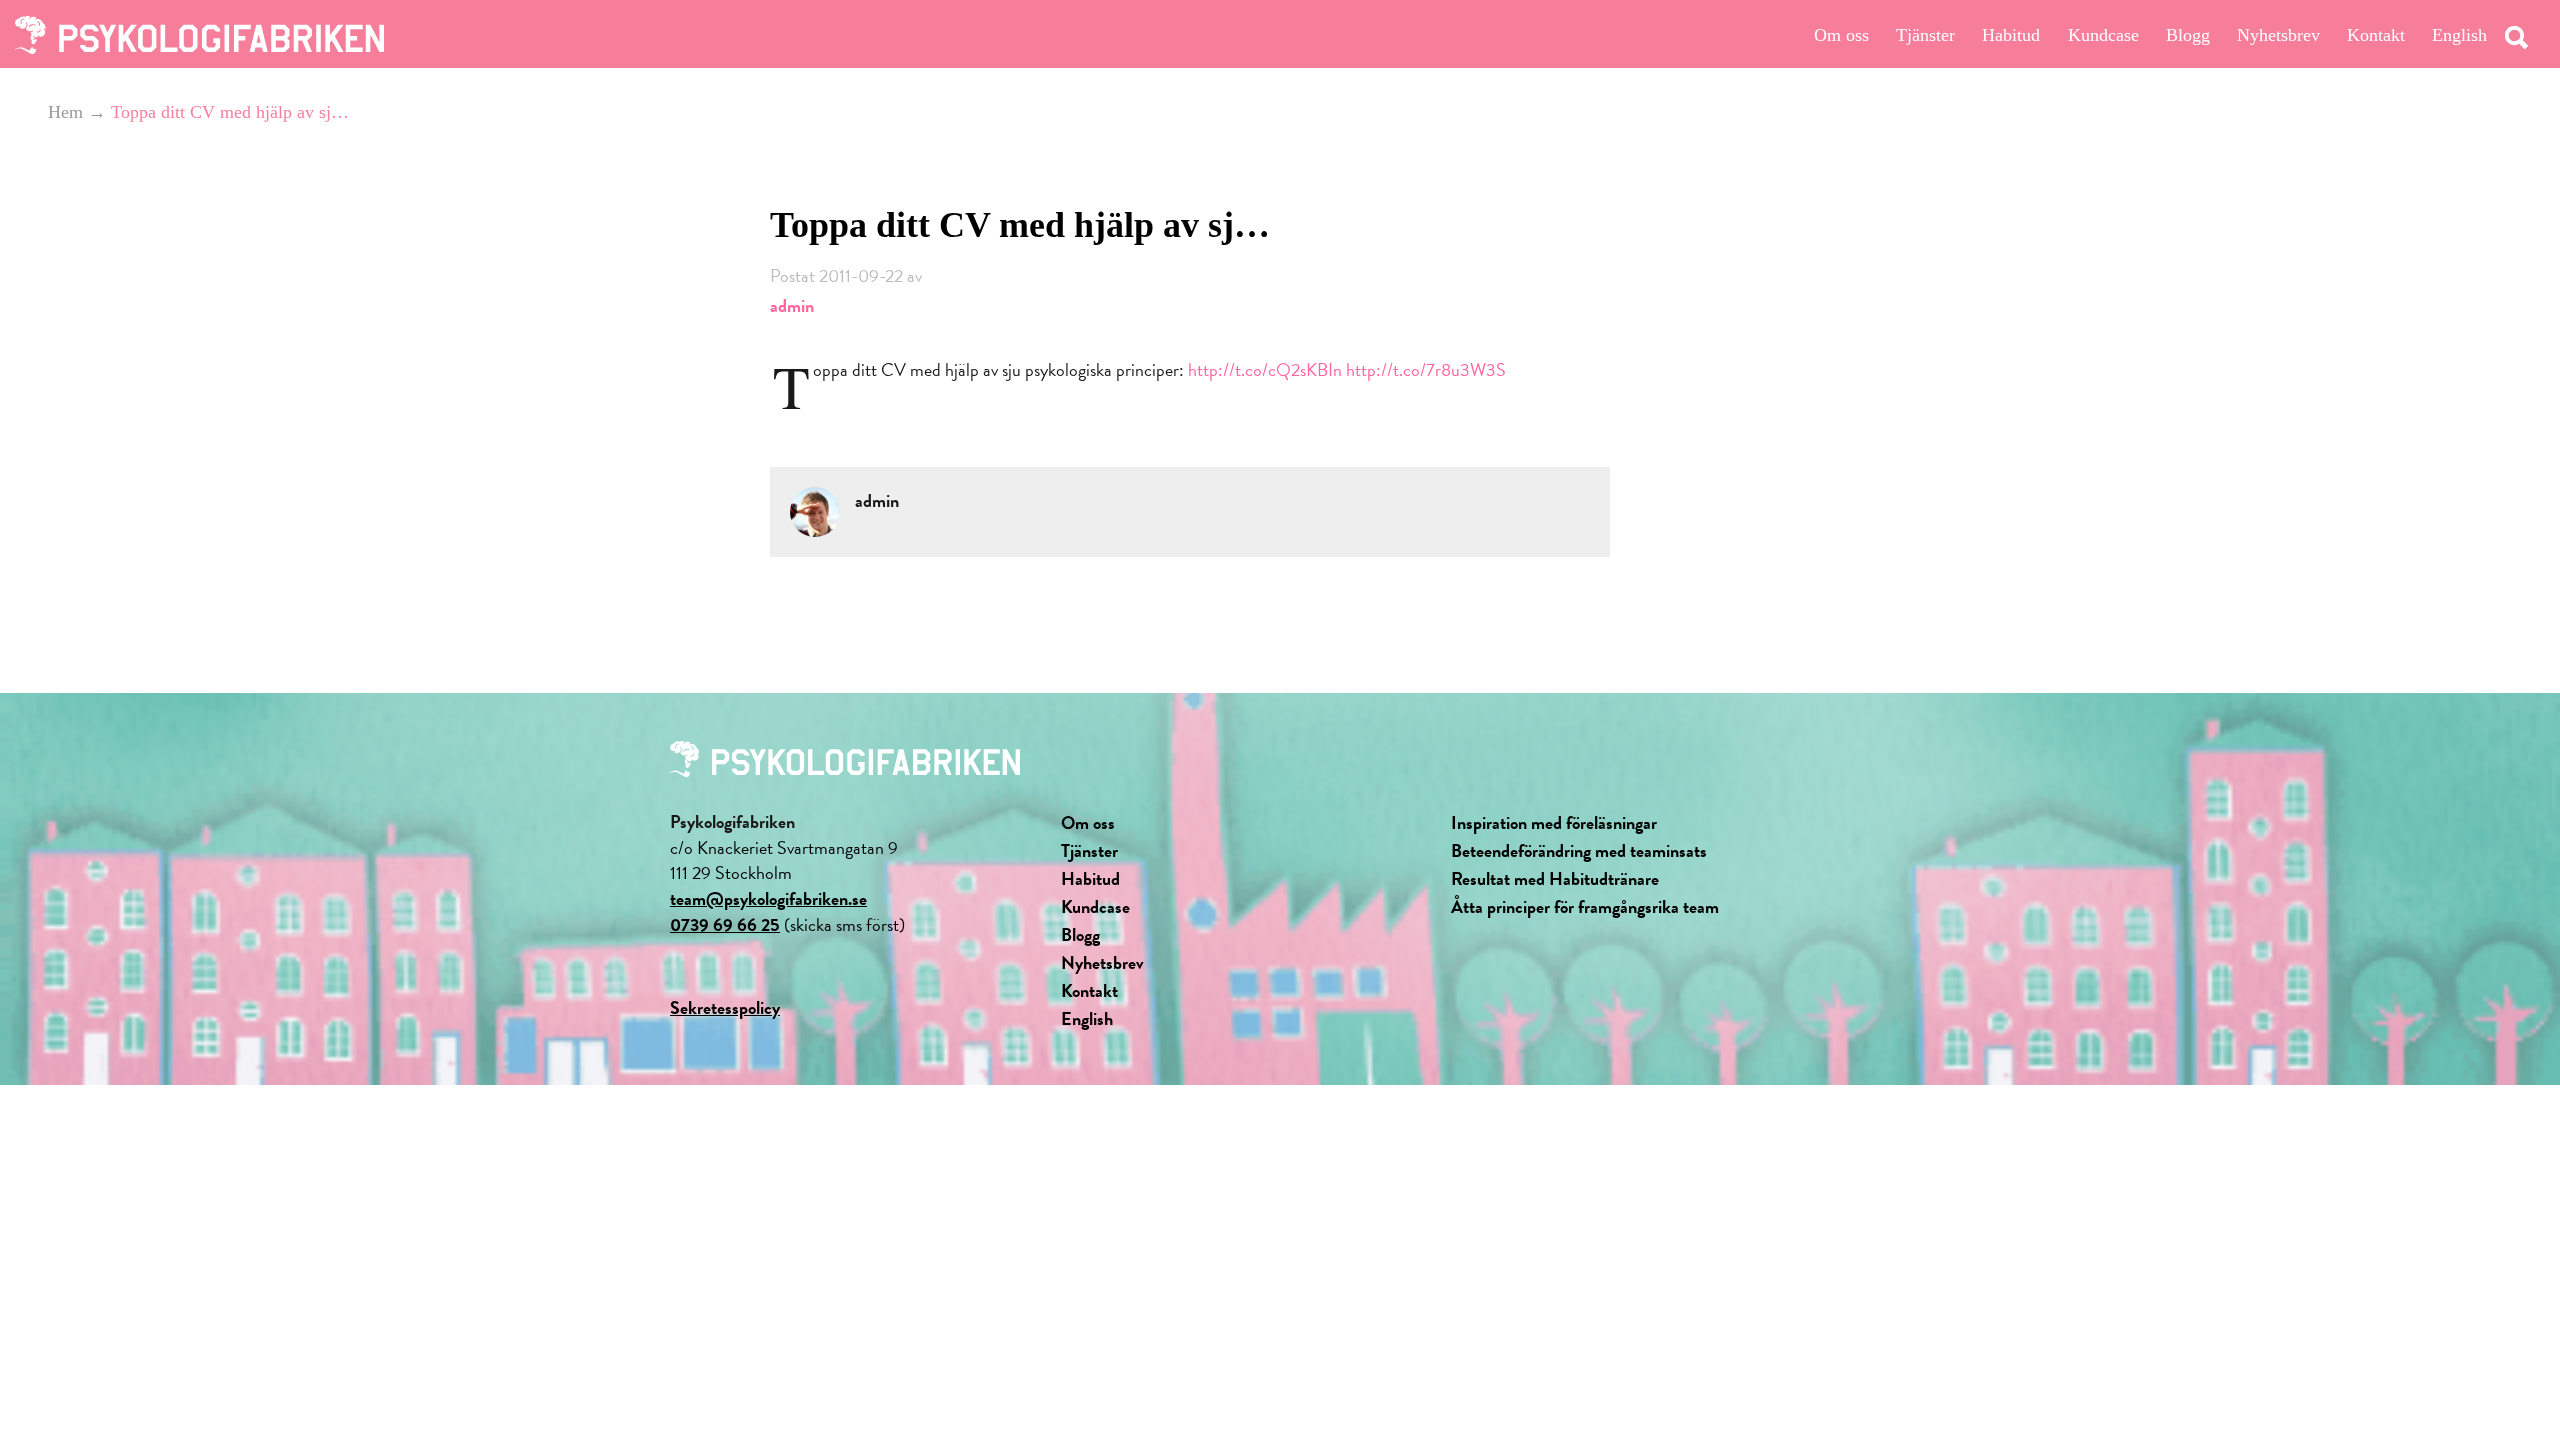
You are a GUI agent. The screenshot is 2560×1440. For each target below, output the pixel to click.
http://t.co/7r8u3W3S (1426, 369)
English (2459, 35)
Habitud (2011, 35)
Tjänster (1925, 35)
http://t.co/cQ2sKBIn (1265, 369)
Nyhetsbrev (2278, 35)
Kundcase (2103, 35)
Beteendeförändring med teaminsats (1579, 850)
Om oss (1841, 35)
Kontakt (2376, 35)
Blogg (2188, 35)
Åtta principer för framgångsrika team (1585, 906)
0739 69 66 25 (725, 924)
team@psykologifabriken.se (768, 898)
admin (792, 305)
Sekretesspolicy (725, 1007)
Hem (65, 112)
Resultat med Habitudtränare (1555, 878)
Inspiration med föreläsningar (1554, 822)
